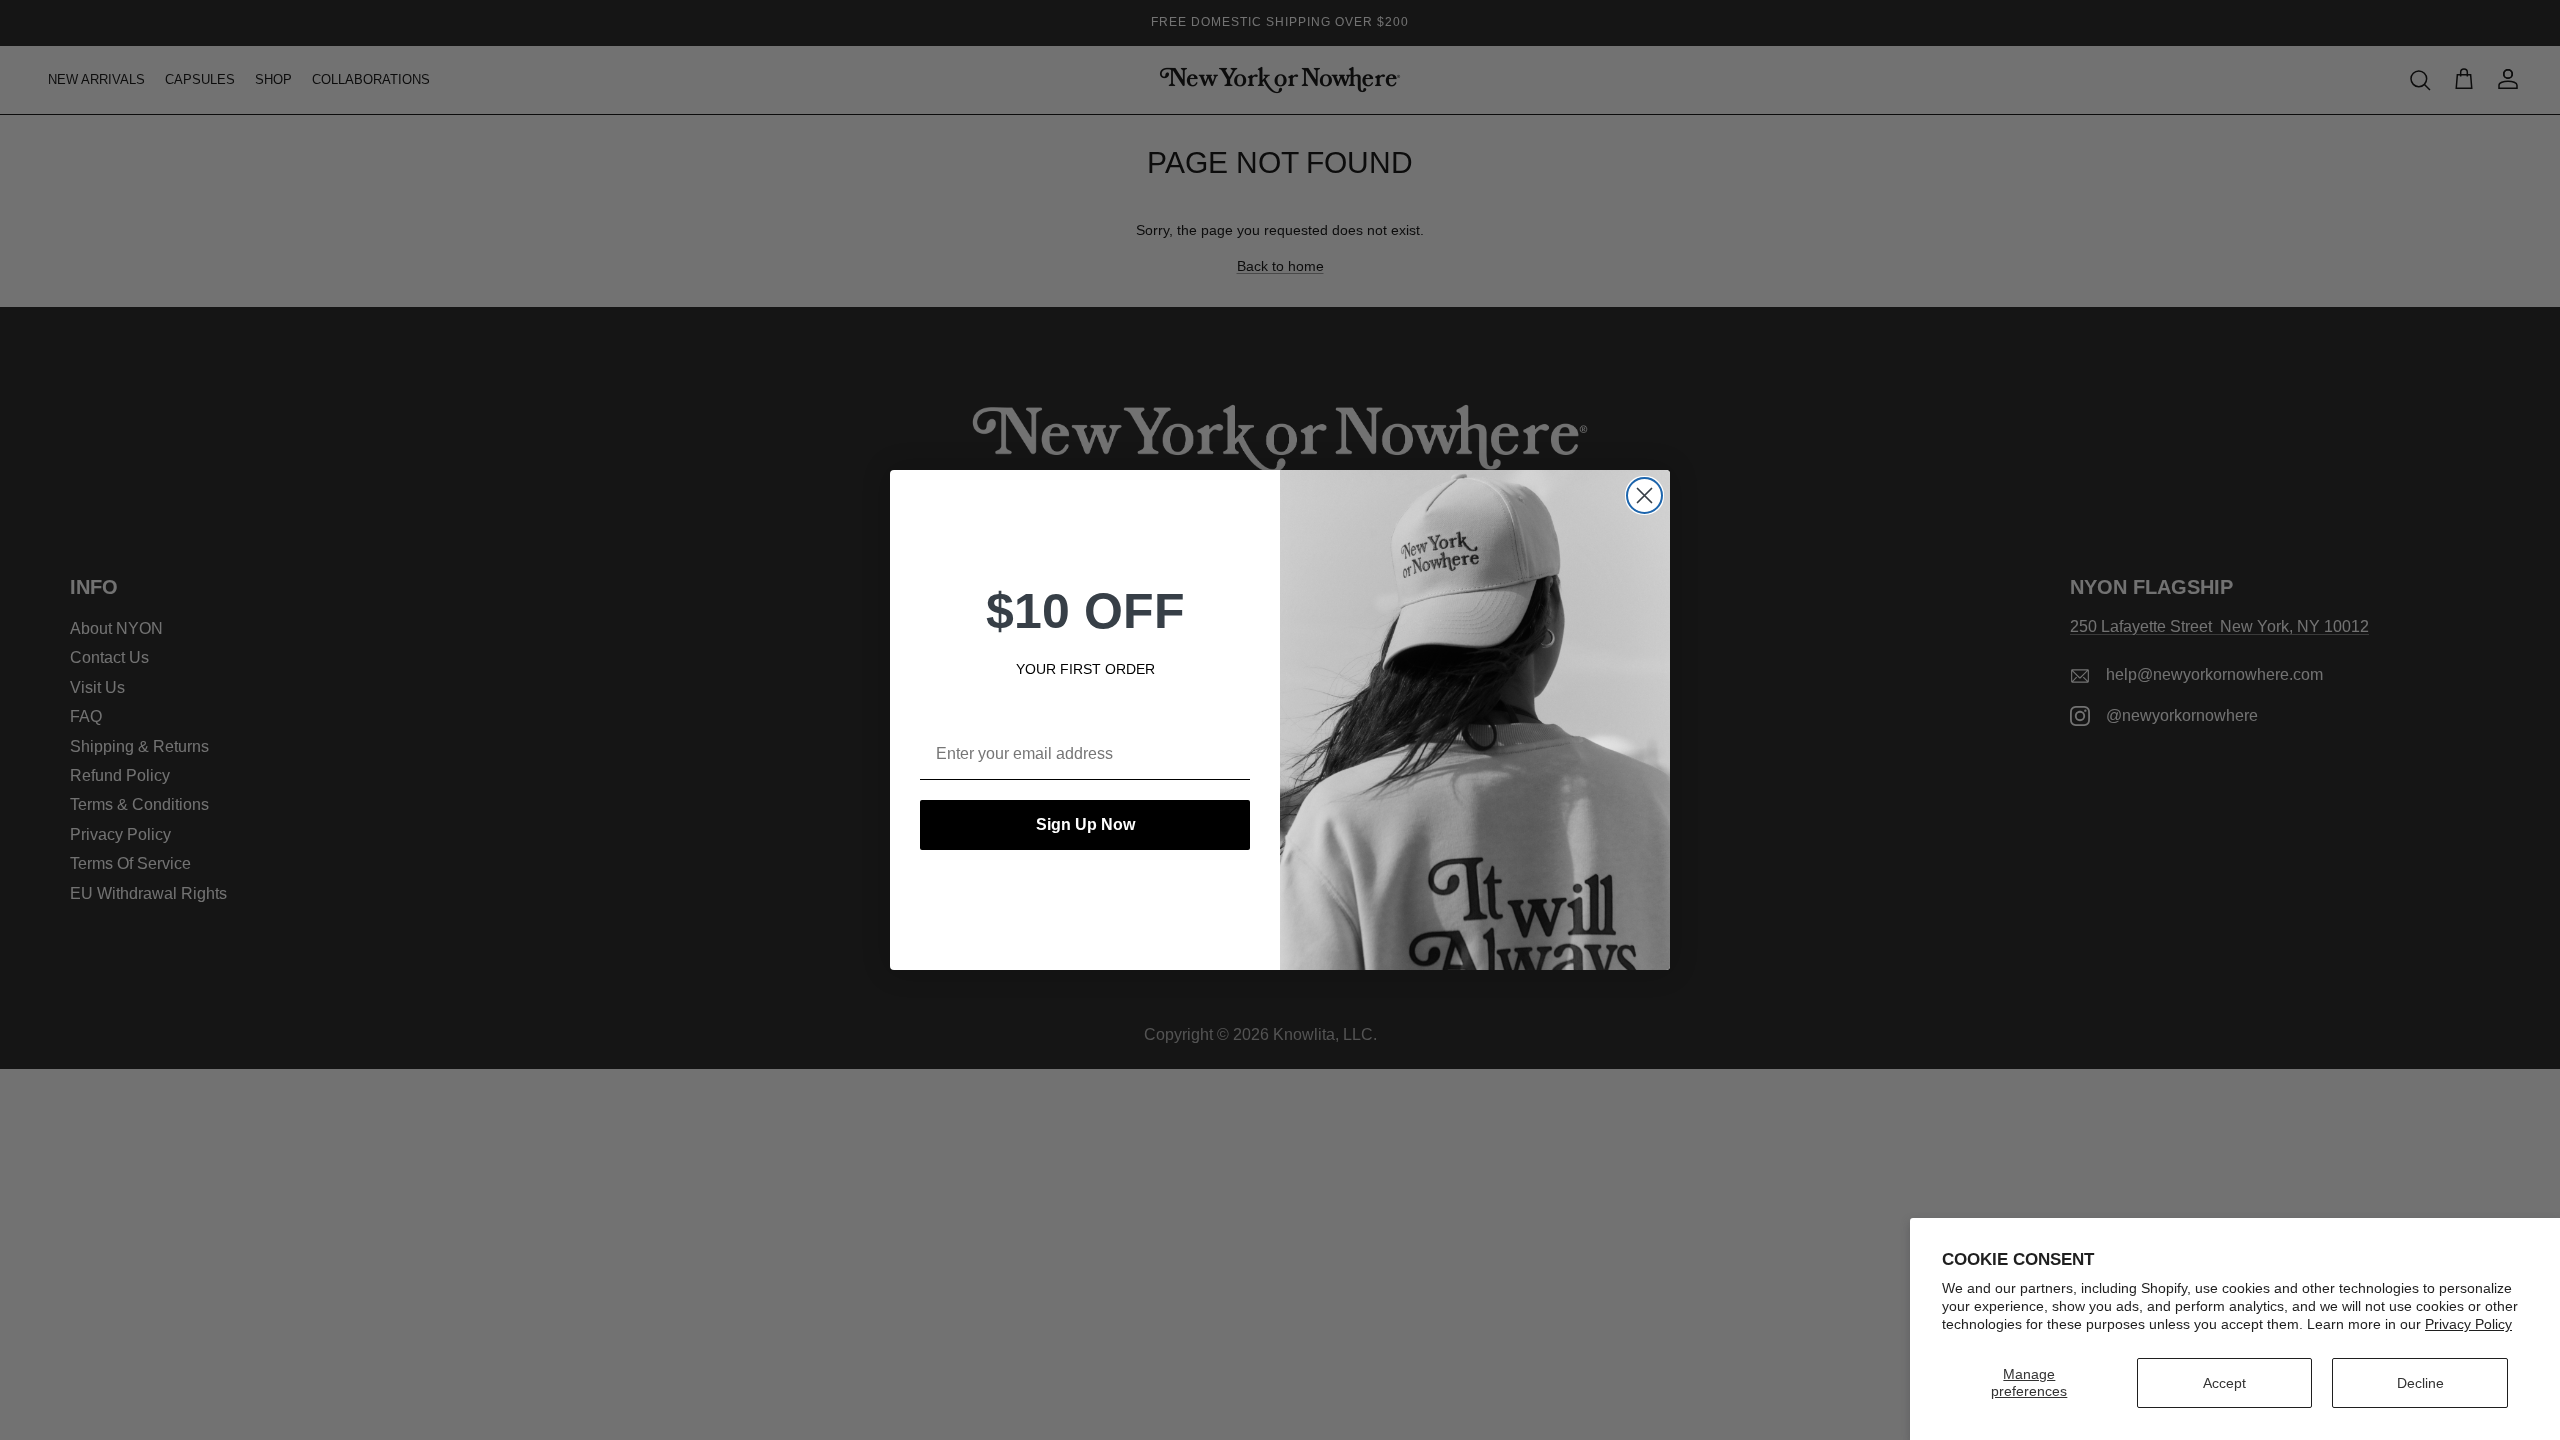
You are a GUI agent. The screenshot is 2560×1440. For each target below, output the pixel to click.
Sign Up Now (1085, 824)
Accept (2224, 1383)
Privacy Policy (2468, 1324)
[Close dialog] (1644, 495)
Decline (2420, 1383)
